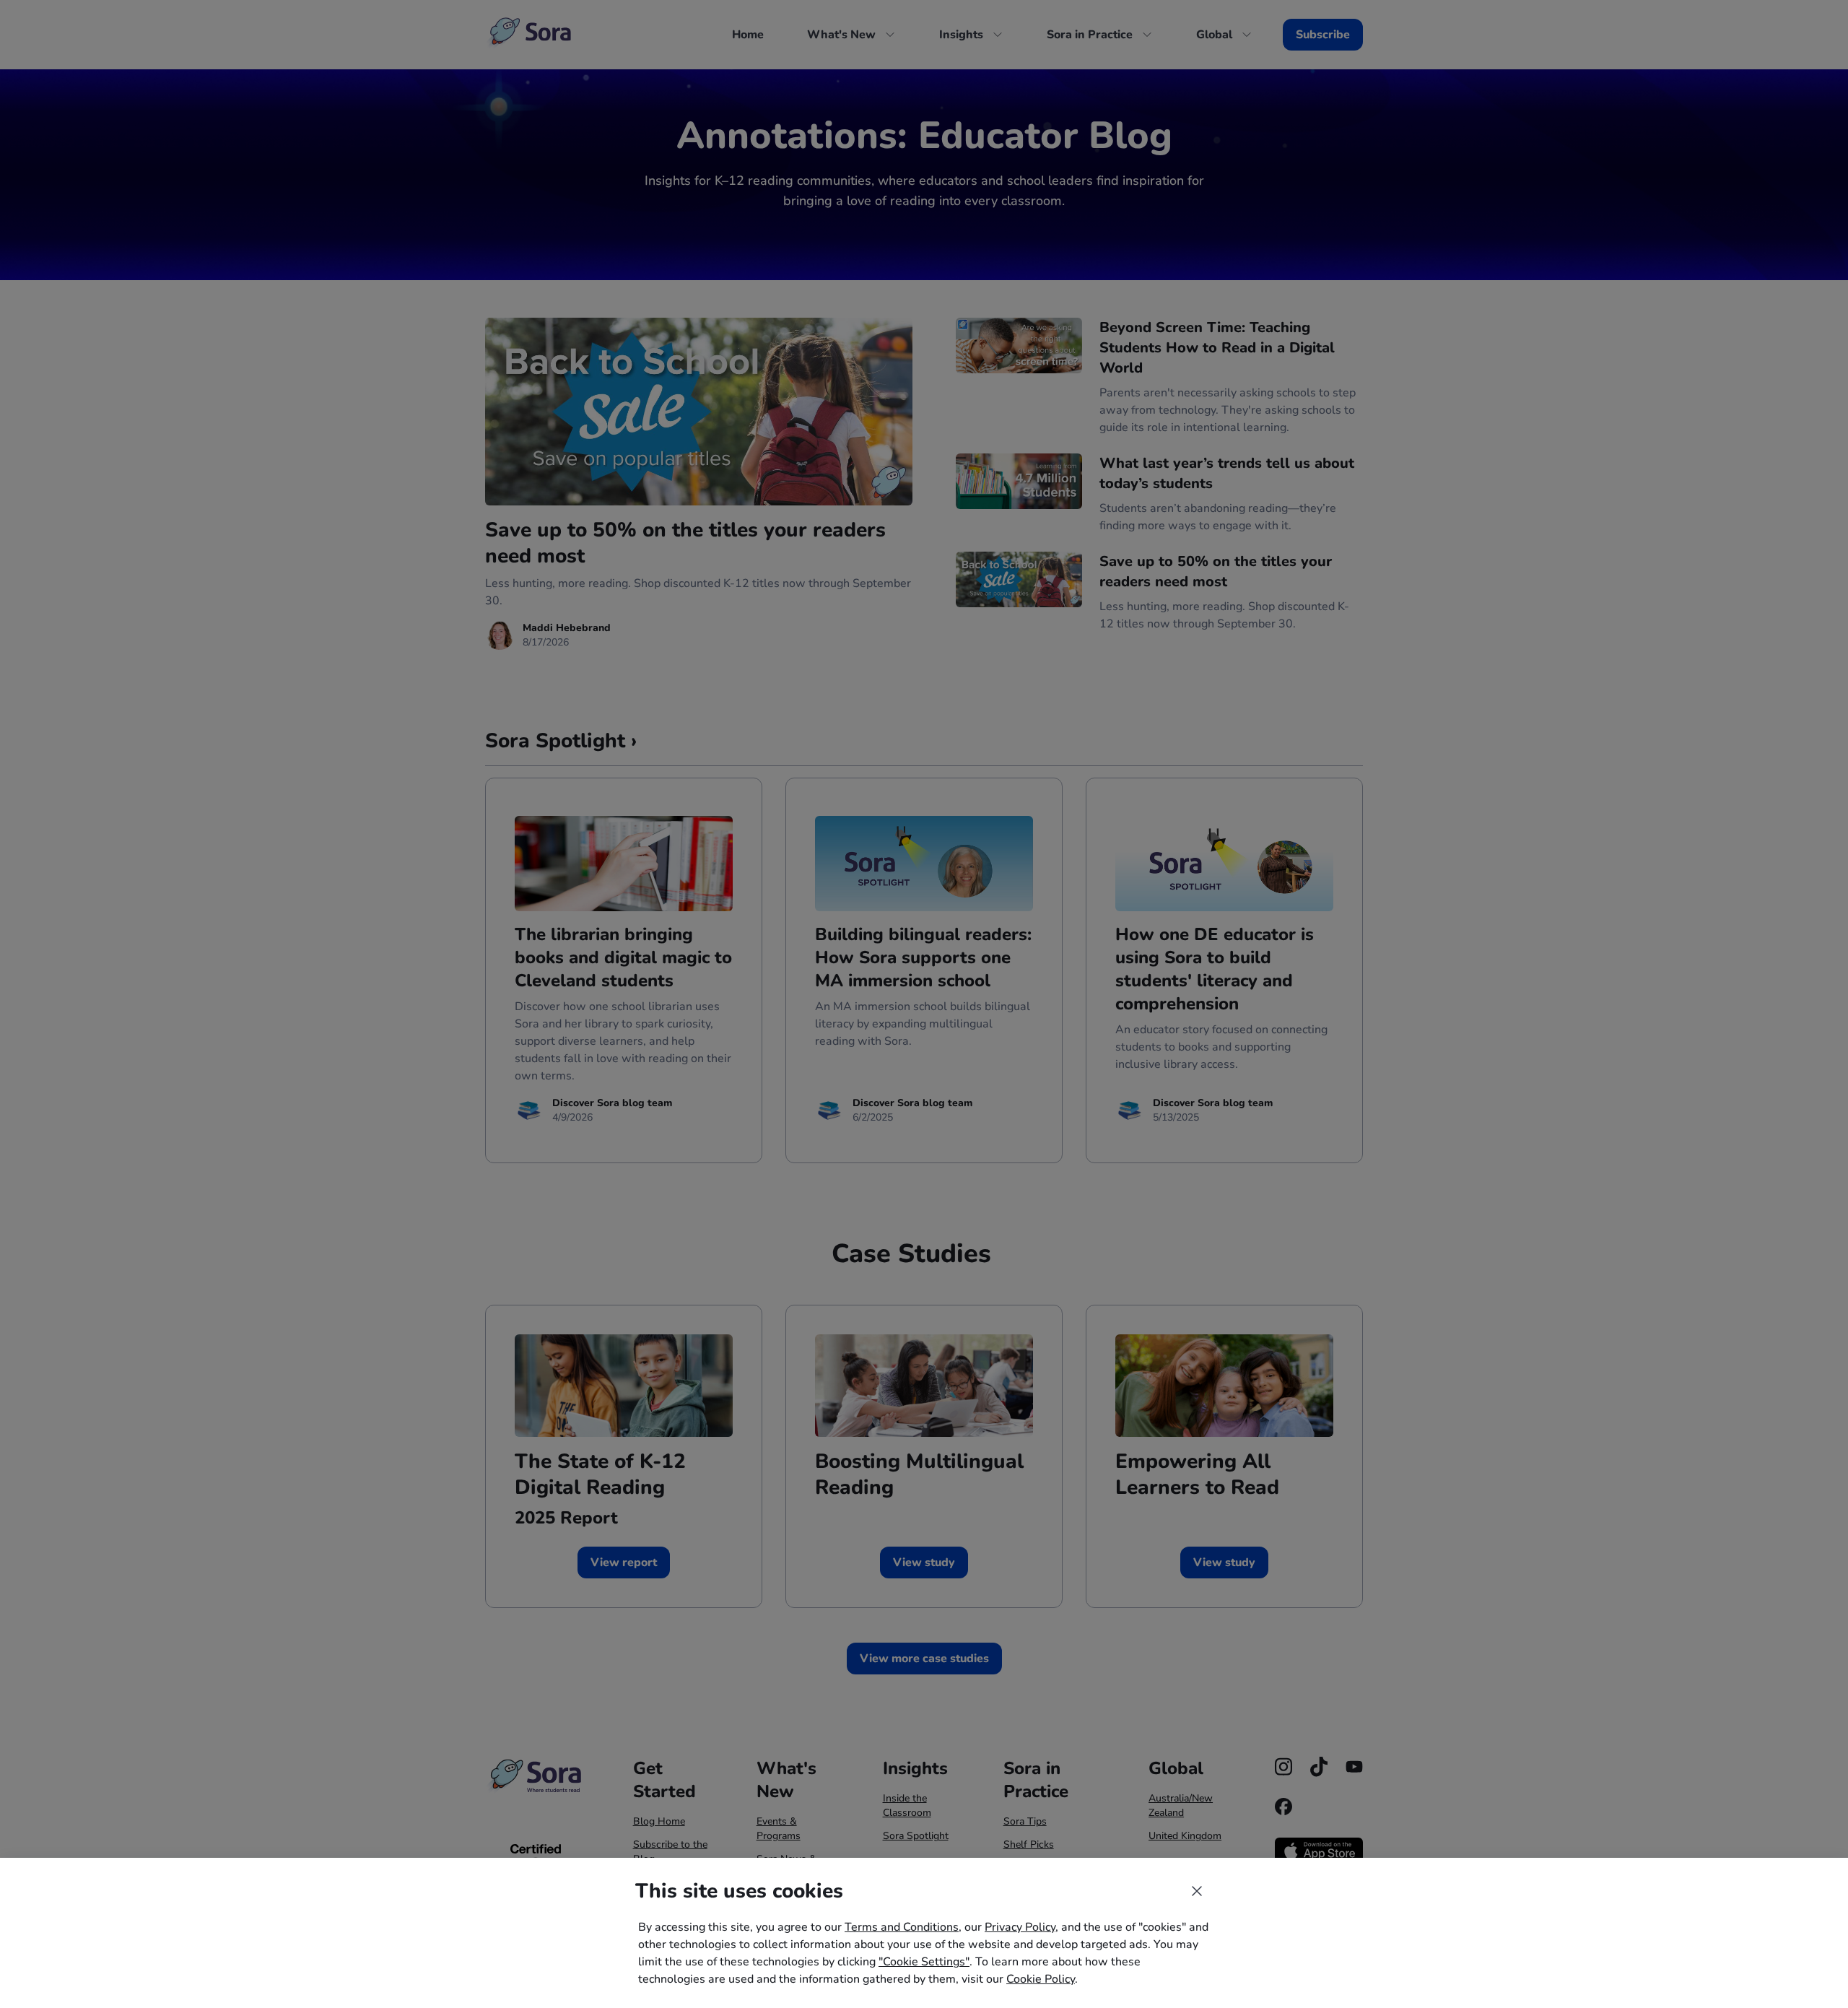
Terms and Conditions (902, 1927)
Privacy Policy (1020, 1927)
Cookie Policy (1041, 1979)
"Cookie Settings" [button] (924, 1962)
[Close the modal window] (1197, 1891)
